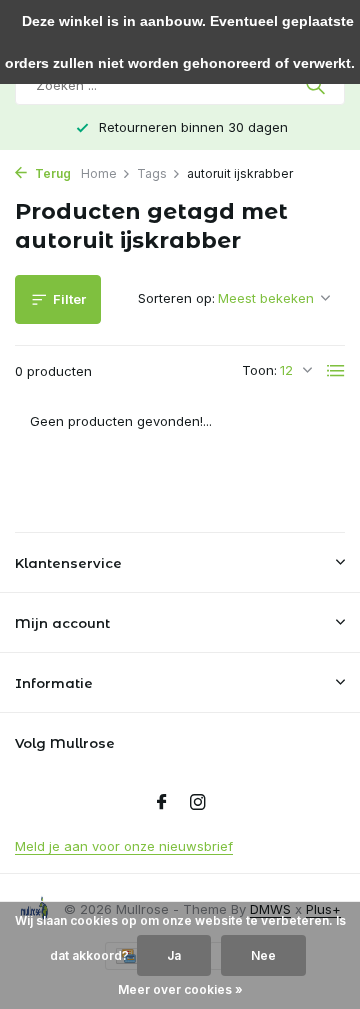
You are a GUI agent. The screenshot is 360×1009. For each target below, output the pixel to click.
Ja (174, 955)
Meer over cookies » (180, 989)
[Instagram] (198, 803)
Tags (152, 173)
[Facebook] (162, 803)
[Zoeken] (317, 85)
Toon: (259, 370)
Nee (263, 955)
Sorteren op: (176, 298)
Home (99, 173)
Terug (51, 173)
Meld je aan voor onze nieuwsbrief (124, 846)
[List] (336, 371)
